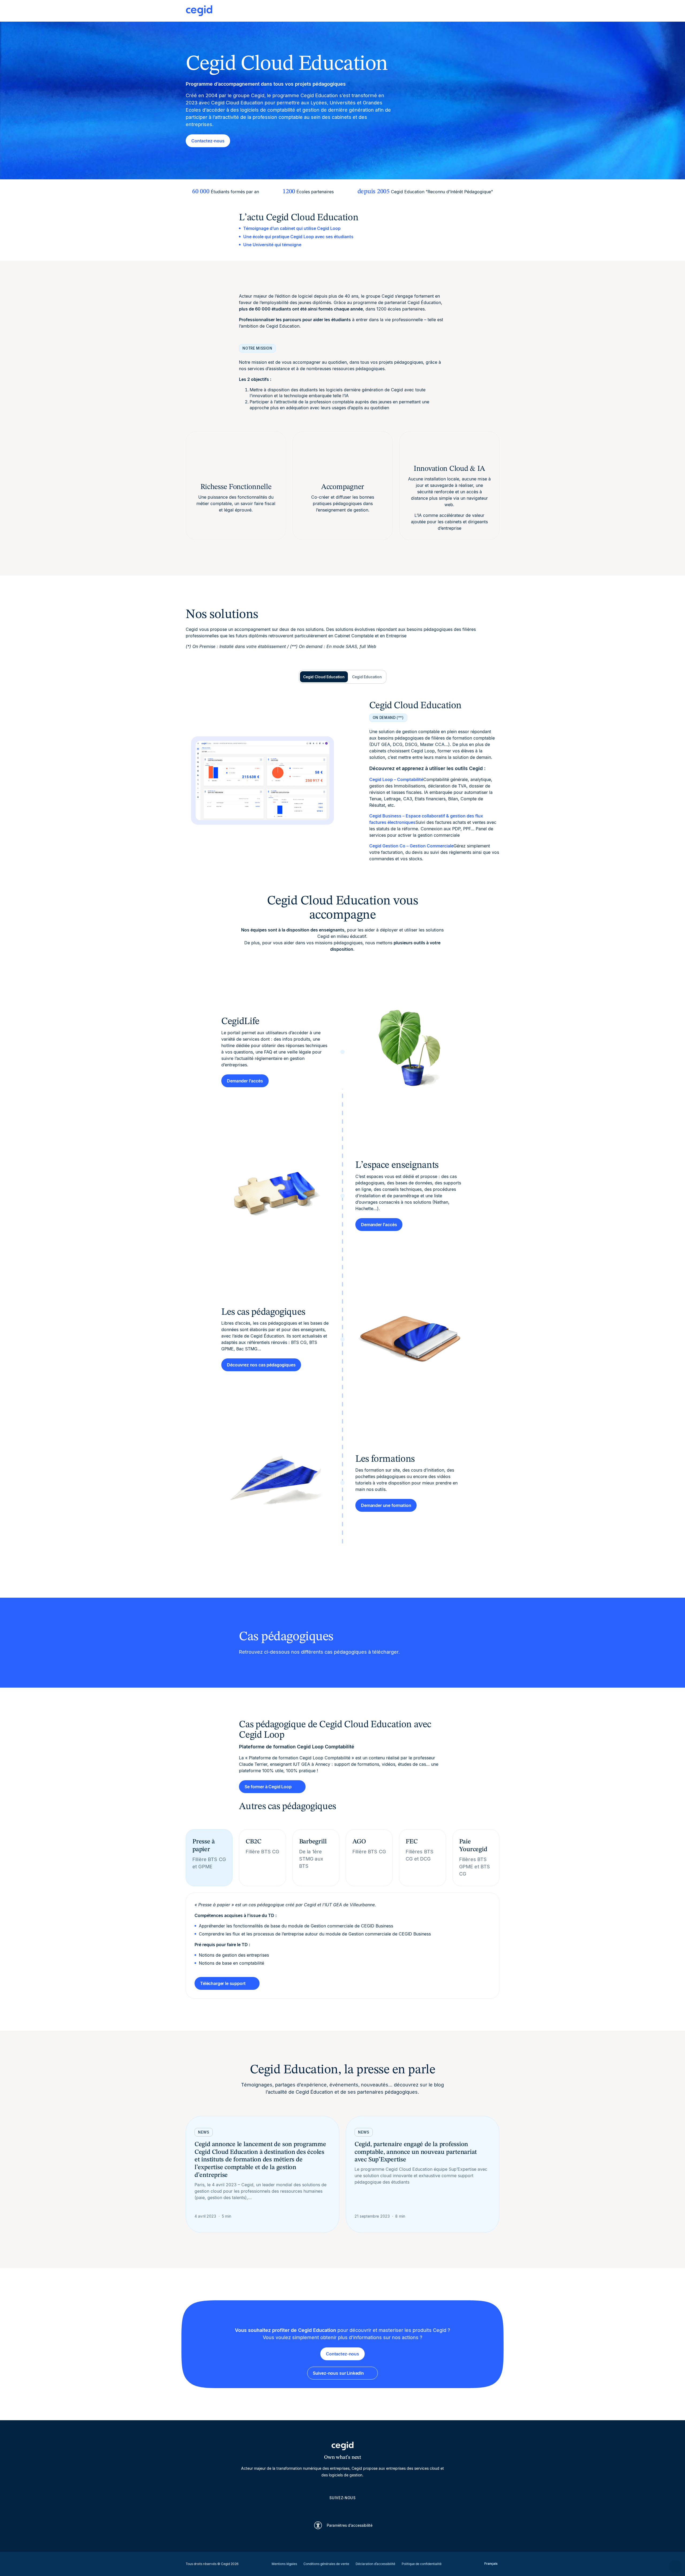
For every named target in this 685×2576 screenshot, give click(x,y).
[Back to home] (342, 11)
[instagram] (342, 2507)
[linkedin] (317, 2507)
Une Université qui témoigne (272, 245)
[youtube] (330, 2507)
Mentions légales (284, 2564)
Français (491, 2564)
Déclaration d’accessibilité (375, 2564)
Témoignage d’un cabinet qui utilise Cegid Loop (292, 228)
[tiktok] (355, 2507)
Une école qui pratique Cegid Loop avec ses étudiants (298, 237)
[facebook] (368, 2507)
